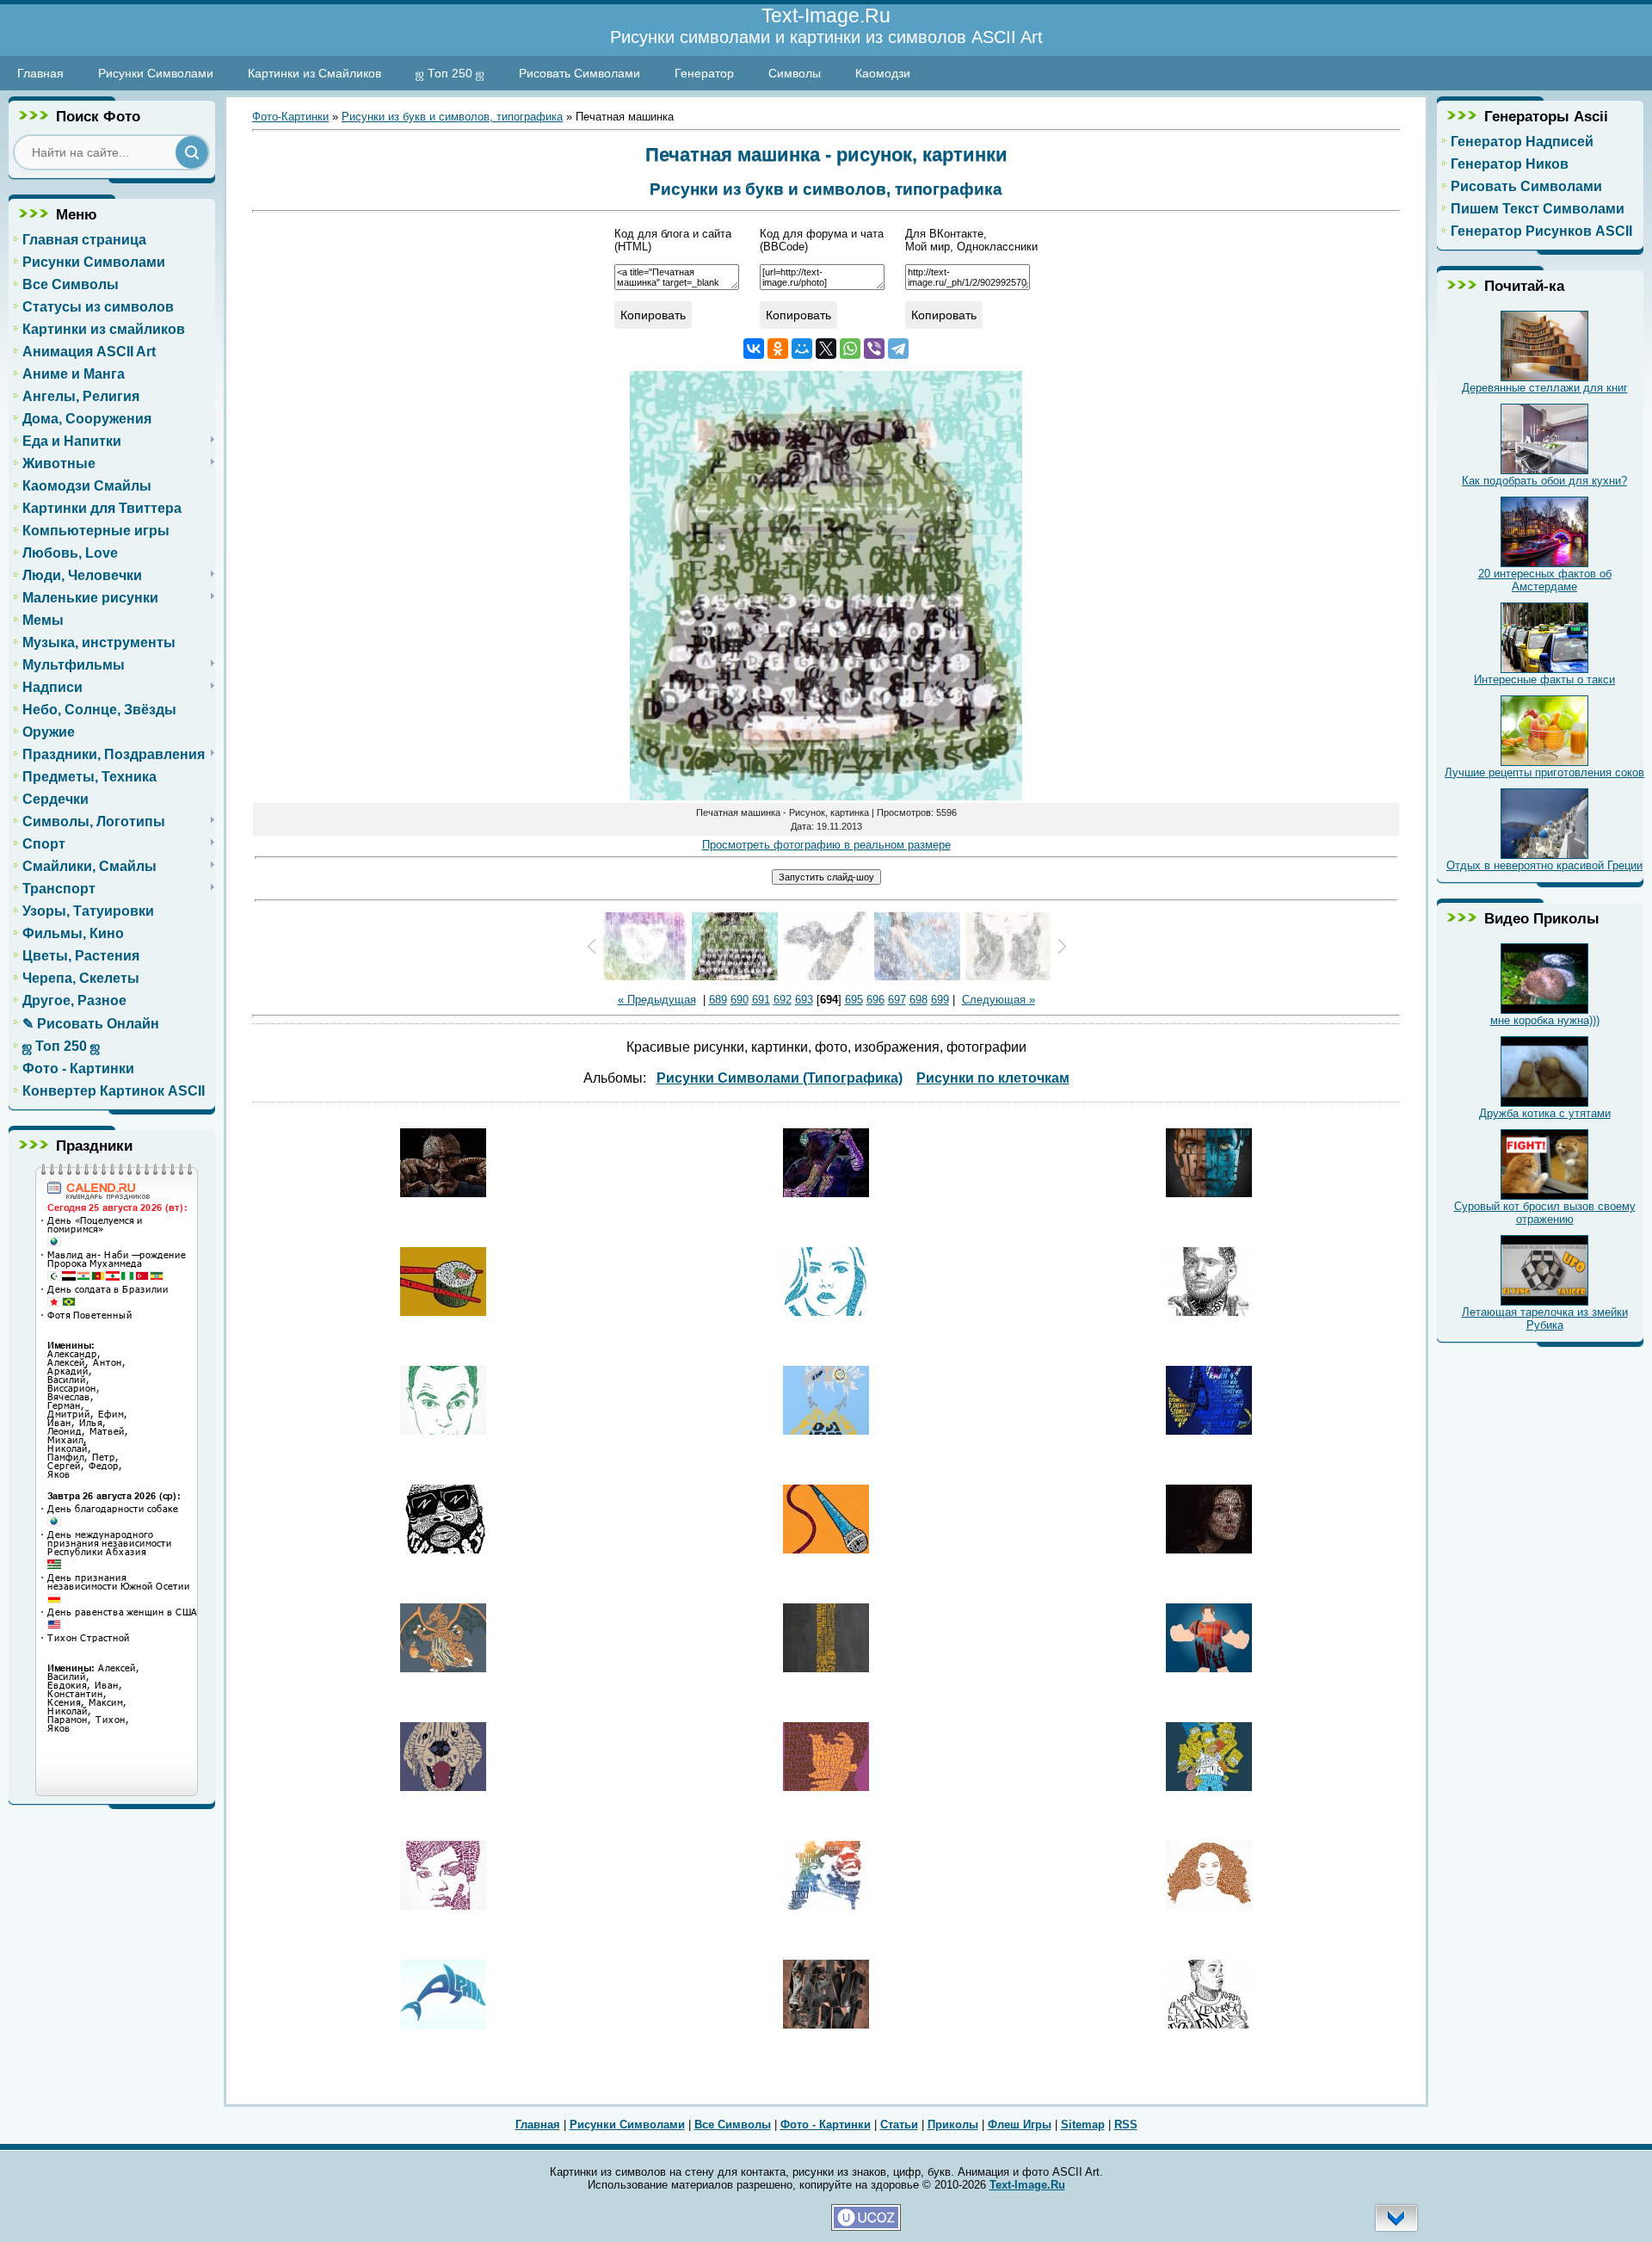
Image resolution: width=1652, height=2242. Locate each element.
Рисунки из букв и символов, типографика (452, 117)
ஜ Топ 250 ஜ (450, 73)
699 (940, 1000)
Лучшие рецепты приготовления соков (1544, 772)
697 (897, 1000)
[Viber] (874, 349)
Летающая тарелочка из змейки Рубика (1545, 1319)
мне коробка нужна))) (1545, 1020)
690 (740, 1000)
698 (918, 1000)
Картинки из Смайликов (314, 73)
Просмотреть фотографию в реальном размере (826, 845)
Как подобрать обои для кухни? (1544, 481)
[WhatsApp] (850, 349)
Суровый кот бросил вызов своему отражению (1545, 1213)
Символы (795, 73)
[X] (826, 349)
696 (875, 1000)
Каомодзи (883, 73)
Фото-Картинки (290, 117)
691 (761, 1000)
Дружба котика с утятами (1545, 1113)
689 (718, 1000)
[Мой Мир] (802, 349)
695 (854, 1000)
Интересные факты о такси (1544, 679)
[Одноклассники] (778, 349)
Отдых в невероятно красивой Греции (1544, 865)
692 (783, 1000)
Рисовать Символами (579, 73)
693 (804, 1000)
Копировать (653, 315)
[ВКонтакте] (754, 349)
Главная (40, 73)
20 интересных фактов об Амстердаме (1545, 580)
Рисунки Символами (156, 73)
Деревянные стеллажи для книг (1545, 388)
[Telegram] (898, 349)
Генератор (704, 73)
